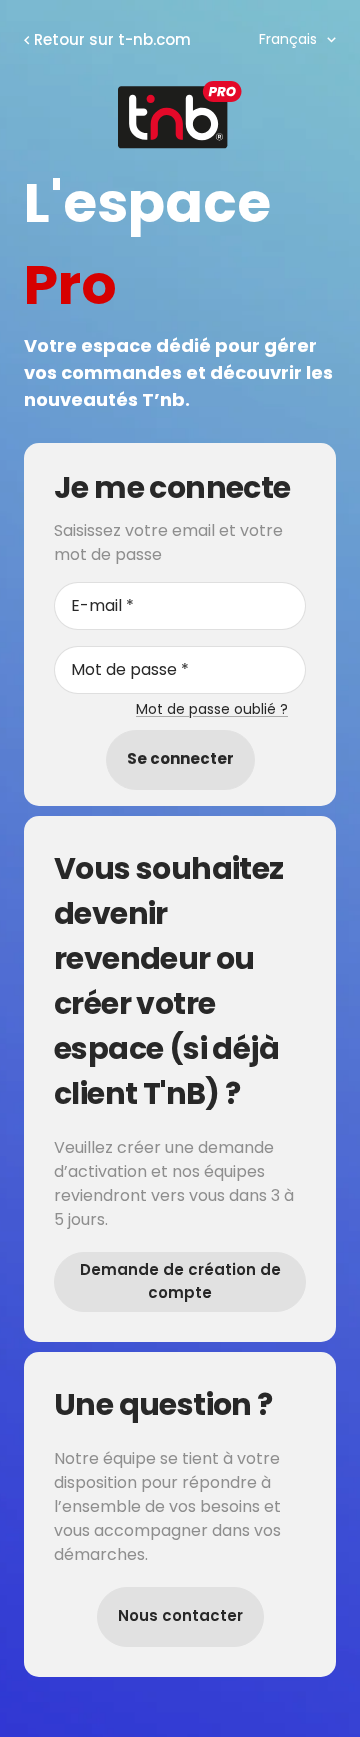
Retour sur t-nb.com (112, 39)
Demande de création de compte (180, 1281)
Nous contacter (180, 1615)
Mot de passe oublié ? (212, 709)
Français (288, 39)
